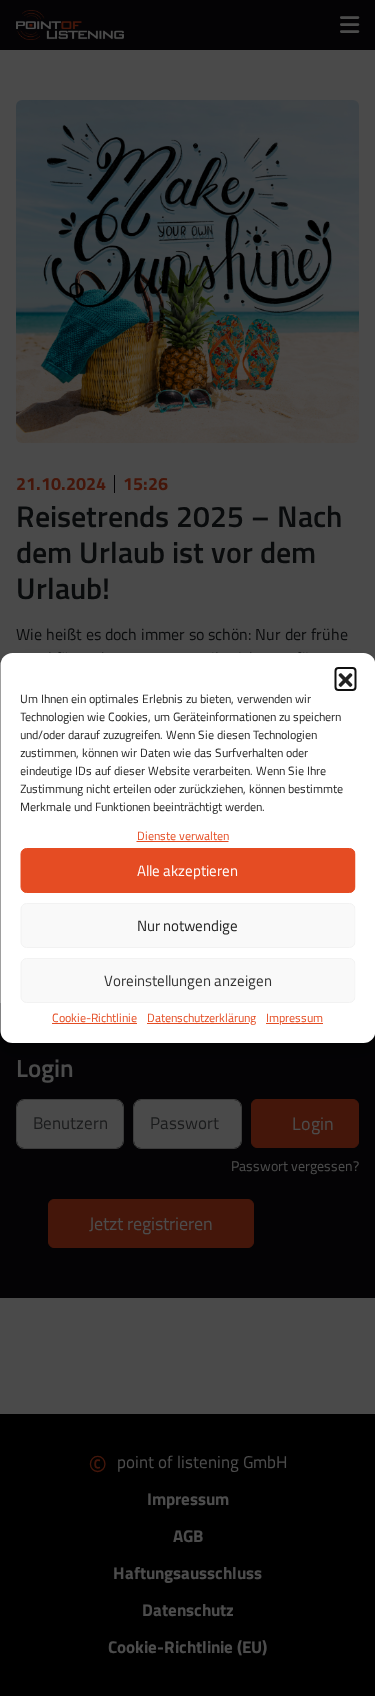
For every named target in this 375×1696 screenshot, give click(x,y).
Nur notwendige (187, 925)
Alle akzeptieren (187, 870)
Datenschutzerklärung (201, 1017)
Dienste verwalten (183, 835)
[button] (345, 678)
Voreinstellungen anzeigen (188, 980)
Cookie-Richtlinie (94, 1017)
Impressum (294, 1017)
